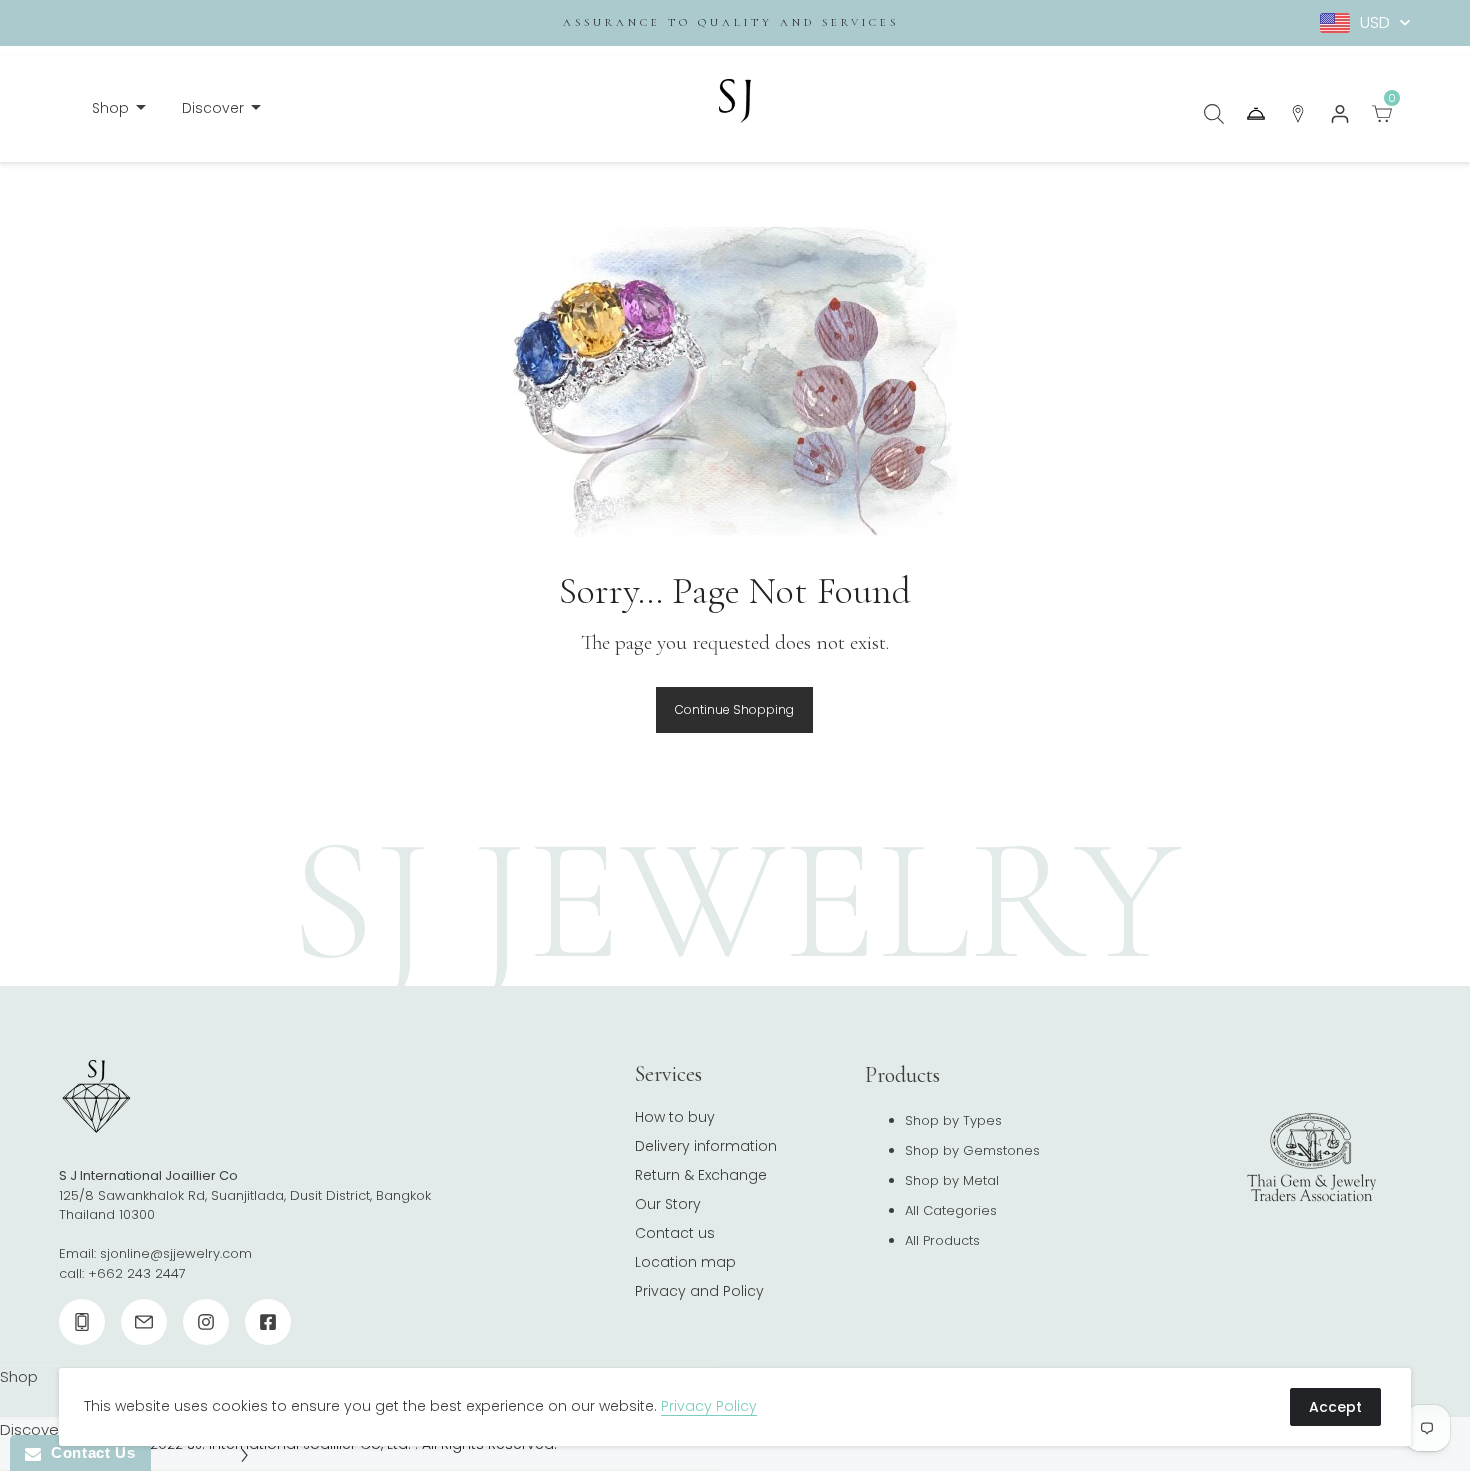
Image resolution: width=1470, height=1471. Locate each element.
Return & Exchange (701, 1175)
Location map (685, 1262)
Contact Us (88, 1452)
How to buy (675, 1117)
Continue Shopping (734, 709)
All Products (942, 1240)
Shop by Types (953, 1120)
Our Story (668, 1204)
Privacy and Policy (699, 1291)
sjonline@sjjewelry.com (176, 1253)
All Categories (951, 1210)
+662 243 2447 (137, 1273)
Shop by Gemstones (972, 1150)
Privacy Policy (709, 1406)
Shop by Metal (952, 1180)
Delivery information (706, 1146)
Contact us (675, 1233)
